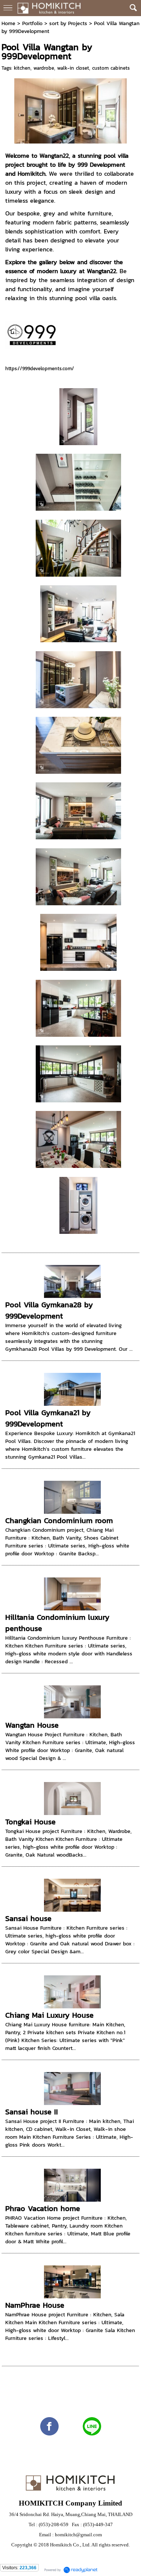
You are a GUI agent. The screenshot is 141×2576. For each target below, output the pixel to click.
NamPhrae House (35, 2305)
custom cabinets (111, 68)
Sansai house (28, 1918)
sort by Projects (68, 23)
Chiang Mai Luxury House (49, 2015)
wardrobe (44, 68)
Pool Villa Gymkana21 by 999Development (48, 1418)
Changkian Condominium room (59, 1520)
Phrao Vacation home (43, 2208)
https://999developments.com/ (40, 369)
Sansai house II (32, 2112)
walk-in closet (73, 68)
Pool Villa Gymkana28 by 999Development (49, 1310)
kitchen (22, 68)
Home (8, 23)
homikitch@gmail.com (78, 2535)
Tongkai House (30, 1822)
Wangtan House (32, 1725)
